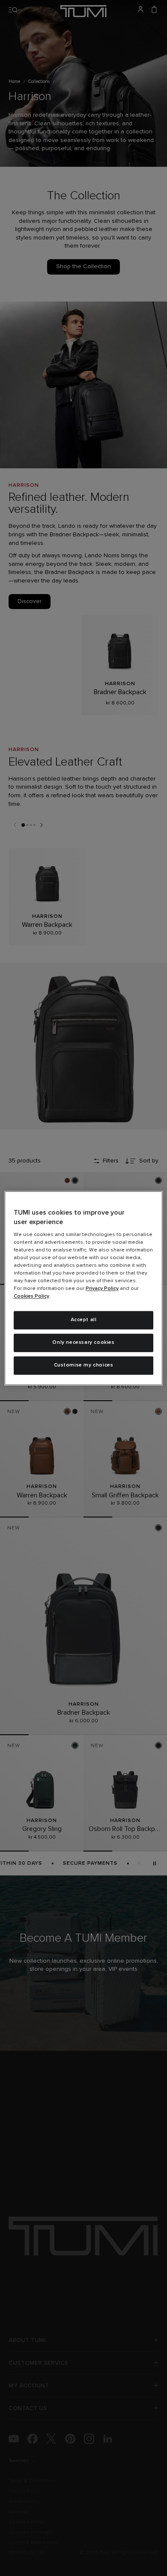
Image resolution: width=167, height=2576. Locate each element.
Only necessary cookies (83, 1343)
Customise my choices (84, 1365)
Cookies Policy (31, 1297)
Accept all (84, 1320)
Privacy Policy (102, 1289)
